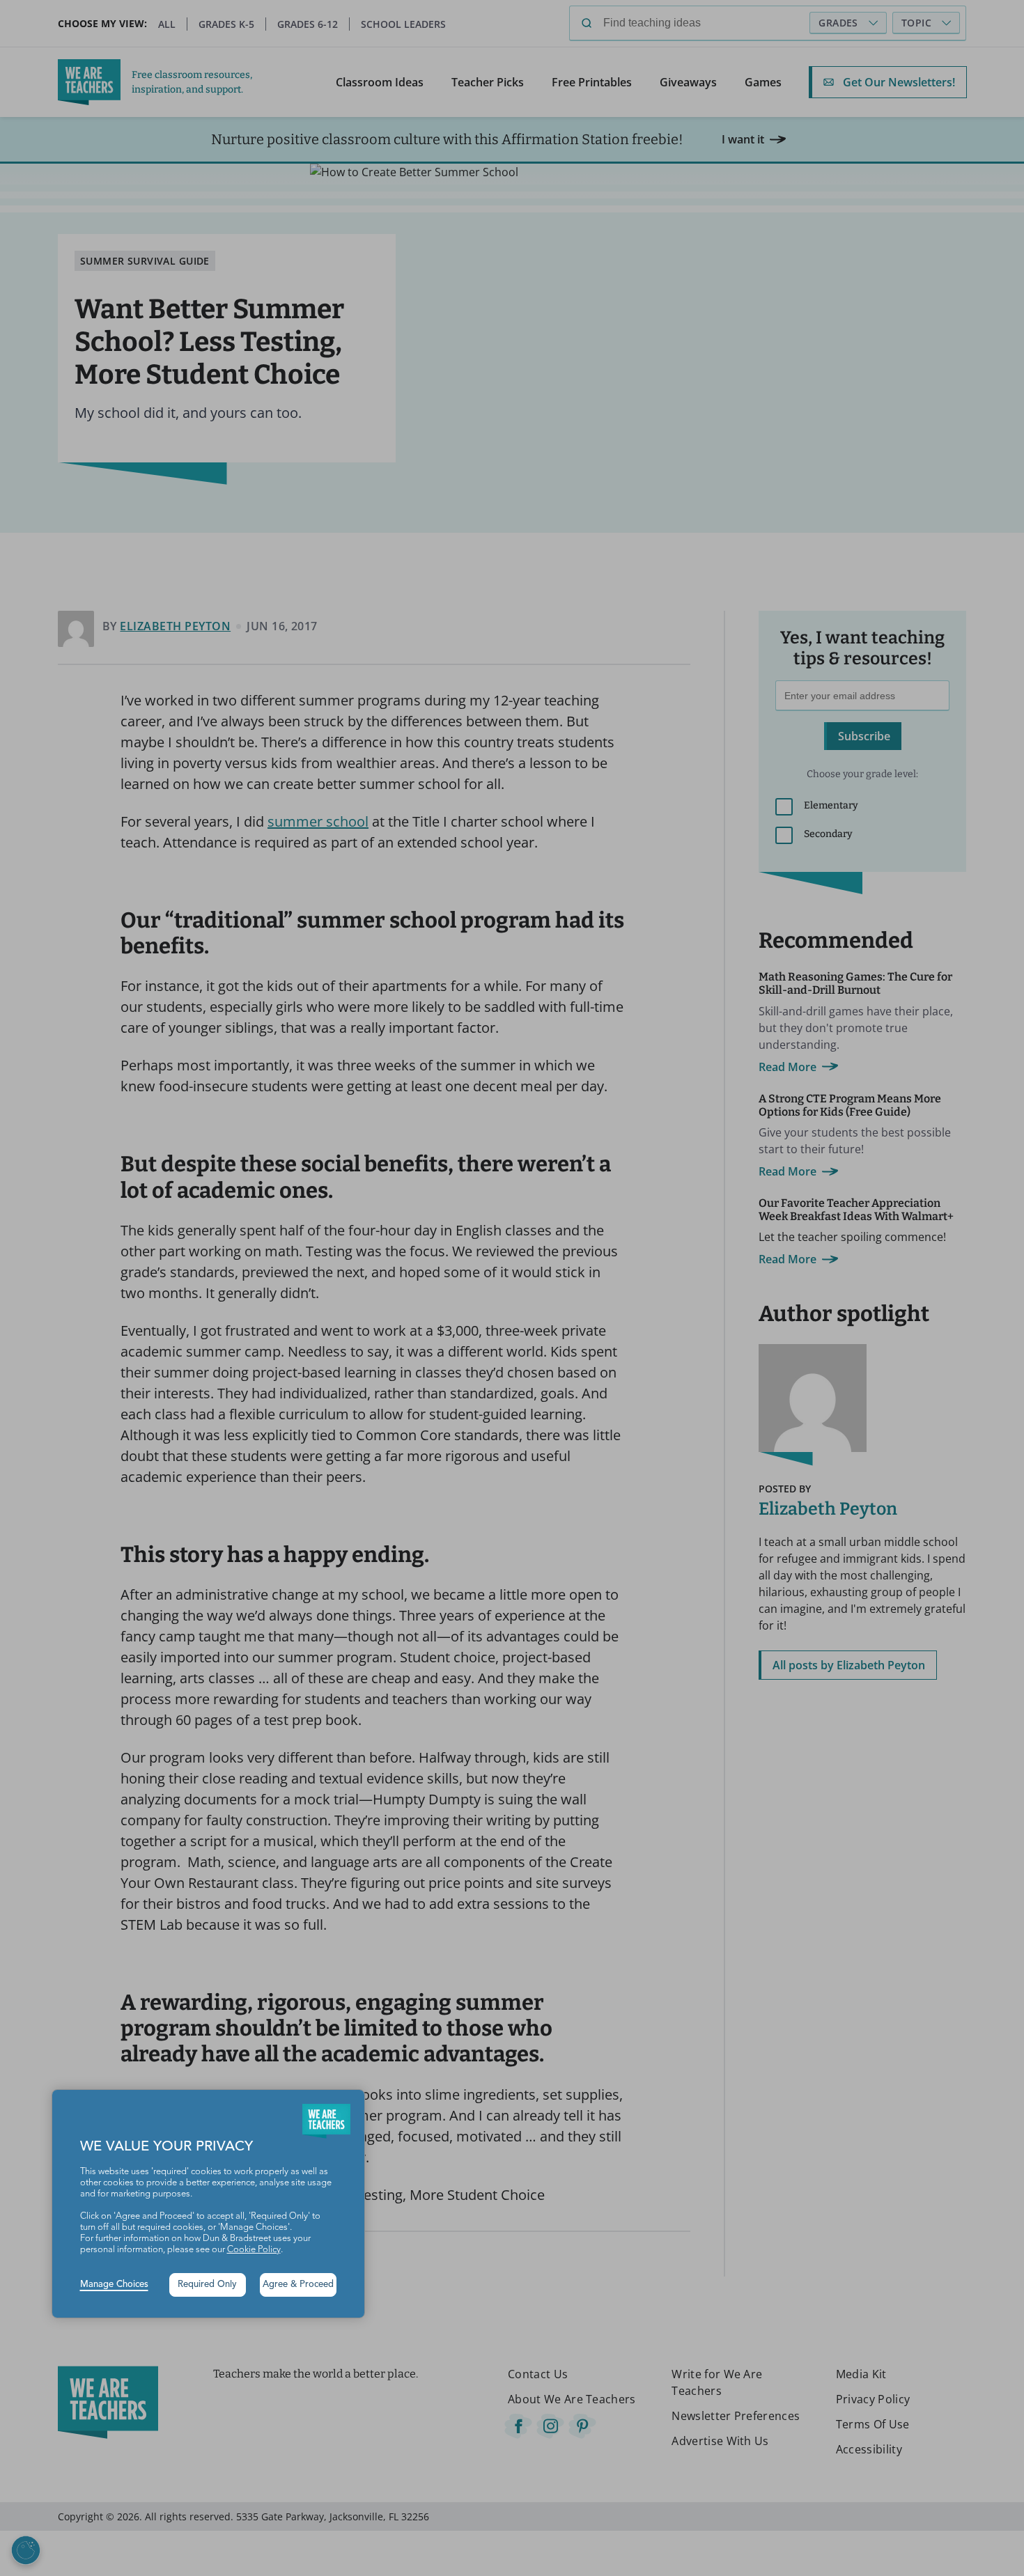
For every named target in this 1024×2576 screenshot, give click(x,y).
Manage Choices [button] (114, 2285)
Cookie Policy (254, 2250)
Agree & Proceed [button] (298, 2285)
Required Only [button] (207, 2285)
